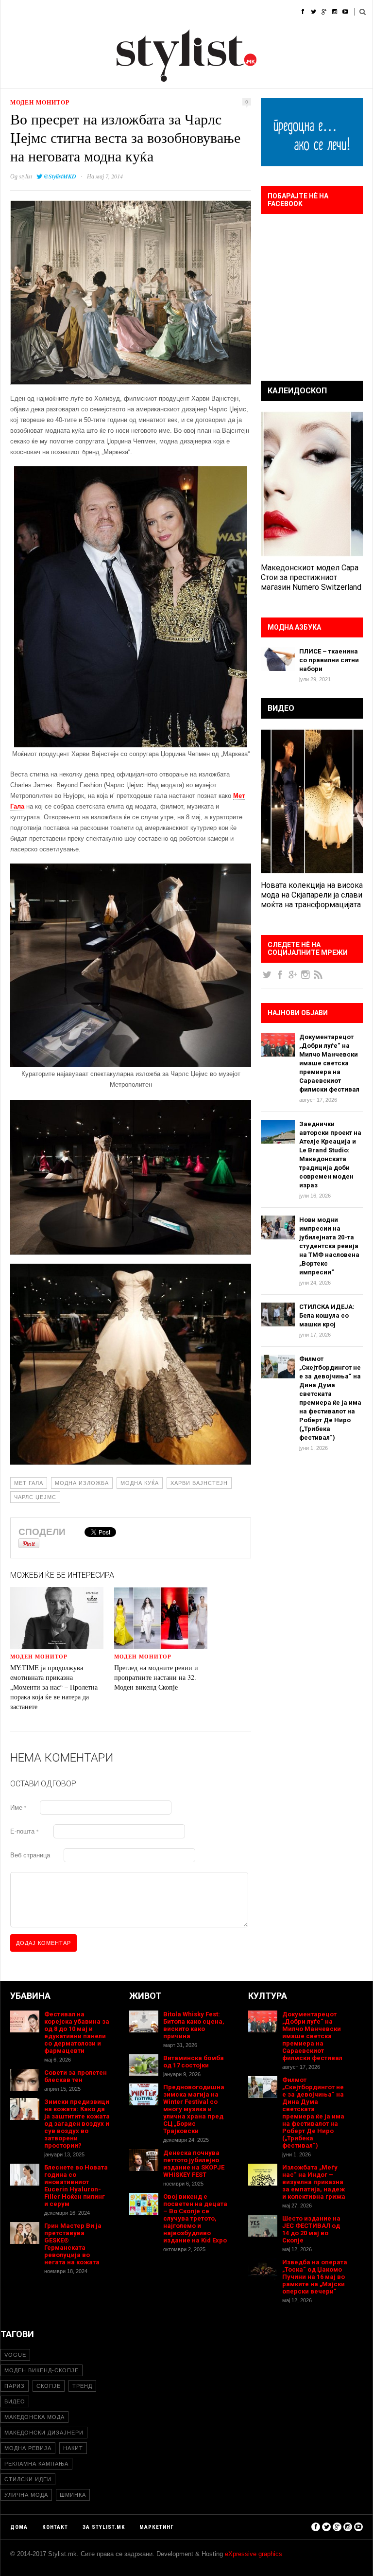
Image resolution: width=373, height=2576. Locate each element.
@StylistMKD (60, 176)
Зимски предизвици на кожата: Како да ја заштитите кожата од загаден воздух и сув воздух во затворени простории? (77, 2124)
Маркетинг (157, 2527)
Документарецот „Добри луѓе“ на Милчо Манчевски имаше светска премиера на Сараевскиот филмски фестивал (329, 1063)
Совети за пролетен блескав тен (76, 2076)
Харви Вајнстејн (199, 1483)
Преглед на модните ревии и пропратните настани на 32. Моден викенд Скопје (156, 1677)
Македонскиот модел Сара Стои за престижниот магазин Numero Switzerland (311, 577)
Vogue (15, 2355)
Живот (146, 12)
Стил (72, 12)
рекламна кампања (36, 2464)
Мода (41, 12)
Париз (15, 2386)
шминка (73, 2495)
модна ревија (28, 2448)
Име (18, 1808)
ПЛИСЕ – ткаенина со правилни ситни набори (329, 660)
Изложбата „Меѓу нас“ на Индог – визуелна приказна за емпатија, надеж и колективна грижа (314, 2182)
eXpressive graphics (254, 2554)
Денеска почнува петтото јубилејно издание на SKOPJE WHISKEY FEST (194, 2164)
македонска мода (34, 2417)
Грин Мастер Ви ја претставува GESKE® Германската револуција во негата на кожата (73, 2244)
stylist (25, 176)
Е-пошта (24, 1831)
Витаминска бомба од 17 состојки (194, 2062)
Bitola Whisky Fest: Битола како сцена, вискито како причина (194, 2025)
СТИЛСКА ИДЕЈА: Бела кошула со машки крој (327, 1315)
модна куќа (140, 1483)
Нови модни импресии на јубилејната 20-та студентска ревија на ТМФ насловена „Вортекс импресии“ (329, 1246)
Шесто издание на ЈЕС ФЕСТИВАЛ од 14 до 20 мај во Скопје (311, 2229)
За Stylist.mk (104, 2527)
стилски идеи (28, 2479)
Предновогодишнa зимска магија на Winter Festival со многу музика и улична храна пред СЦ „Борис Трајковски (194, 2109)
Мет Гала (29, 1483)
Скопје (49, 2386)
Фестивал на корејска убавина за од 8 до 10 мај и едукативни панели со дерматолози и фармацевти (77, 2032)
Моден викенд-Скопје (42, 2370)
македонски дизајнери (44, 2433)
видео (15, 2401)
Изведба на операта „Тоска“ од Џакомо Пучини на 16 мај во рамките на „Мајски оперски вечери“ (315, 2277)
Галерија (267, 12)
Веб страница (30, 1855)
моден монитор (40, 102)
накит (73, 2448)
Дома (9, 12)
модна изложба (82, 1483)
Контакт (55, 2527)
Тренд (82, 2386)
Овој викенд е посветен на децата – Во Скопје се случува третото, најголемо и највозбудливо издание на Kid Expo (195, 2218)
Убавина (108, 12)
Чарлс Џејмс (35, 1497)
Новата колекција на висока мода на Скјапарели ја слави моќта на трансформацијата (312, 895)
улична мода (26, 2495)
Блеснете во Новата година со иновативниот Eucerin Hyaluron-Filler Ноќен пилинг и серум (76, 2186)
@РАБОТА (224, 12)
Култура (183, 12)
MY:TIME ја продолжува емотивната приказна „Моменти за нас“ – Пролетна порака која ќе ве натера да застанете (54, 1687)
